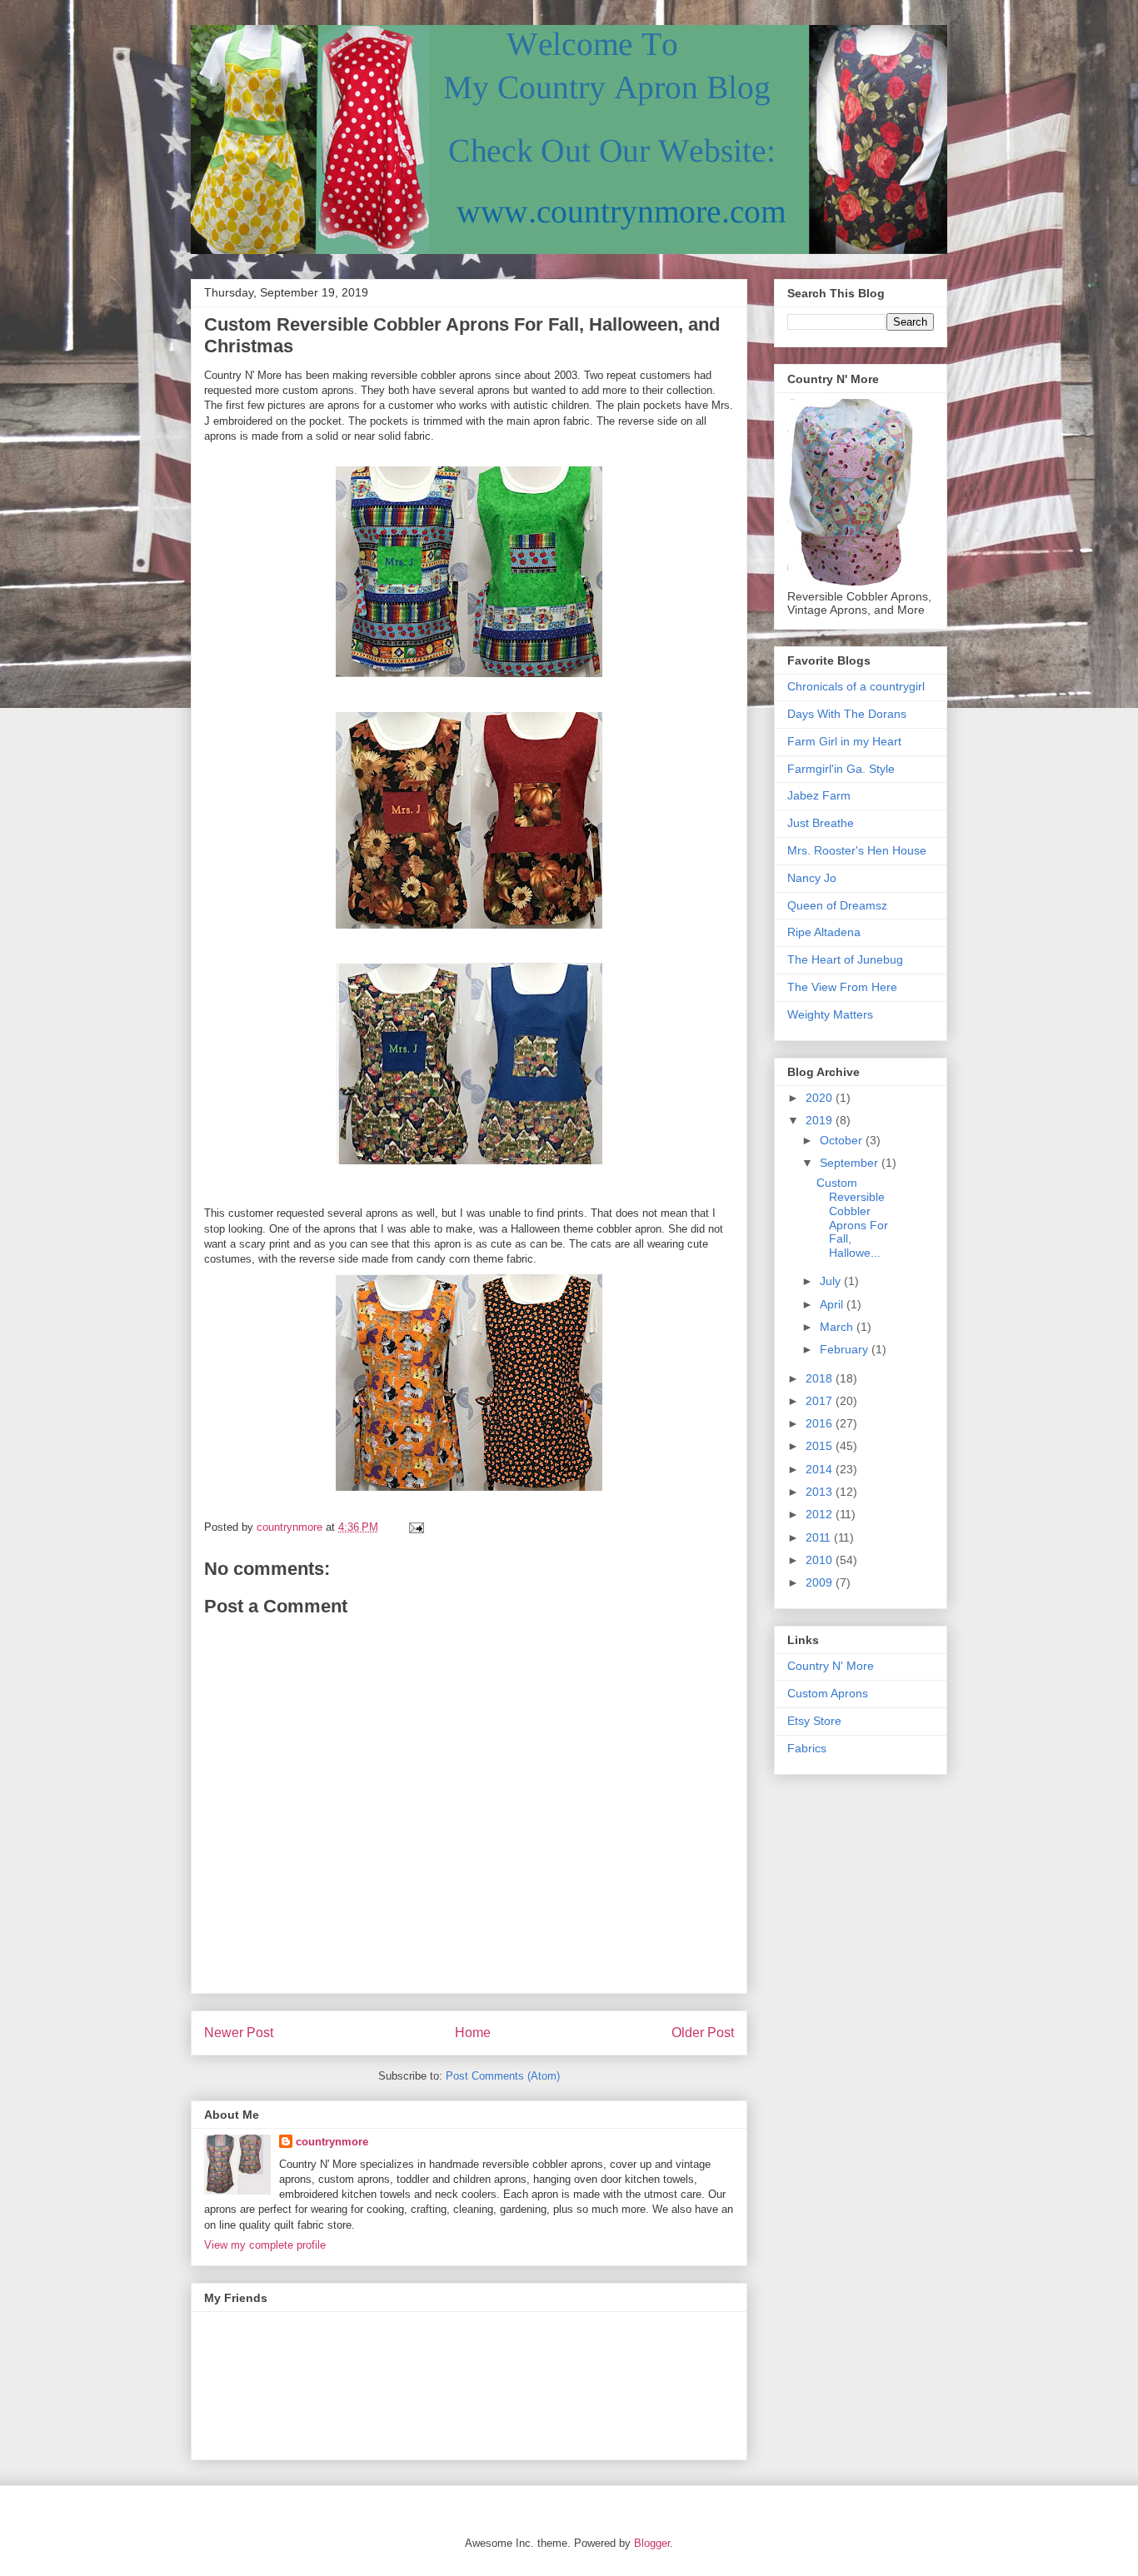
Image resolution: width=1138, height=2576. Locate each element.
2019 (821, 1120)
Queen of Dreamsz (837, 905)
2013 (821, 1492)
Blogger (652, 2543)
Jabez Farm (819, 795)
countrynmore (332, 2142)
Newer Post (239, 2033)
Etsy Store (814, 1721)
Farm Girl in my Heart (844, 741)
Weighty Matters (830, 1014)
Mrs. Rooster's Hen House (857, 850)
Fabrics (807, 1748)
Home (473, 2033)
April (833, 1304)
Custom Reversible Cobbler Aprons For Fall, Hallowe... (852, 1218)
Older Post (703, 2033)
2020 (821, 1098)
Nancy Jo (812, 878)
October (843, 1140)
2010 (821, 1560)
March (838, 1327)
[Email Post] (415, 1527)
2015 (821, 1446)
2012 (821, 1514)
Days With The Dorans (847, 714)
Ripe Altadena (824, 932)
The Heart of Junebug (845, 959)
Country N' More (831, 1666)
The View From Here (842, 987)
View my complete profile (265, 2245)
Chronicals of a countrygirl (856, 686)
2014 (821, 1469)
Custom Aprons (828, 1693)
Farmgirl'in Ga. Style (841, 769)
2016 (821, 1423)
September (851, 1163)
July (832, 1281)
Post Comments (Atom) (503, 2076)
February (846, 1349)
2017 (821, 1401)
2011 (820, 1537)
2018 (821, 1378)
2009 (821, 1582)
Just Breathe (821, 823)
